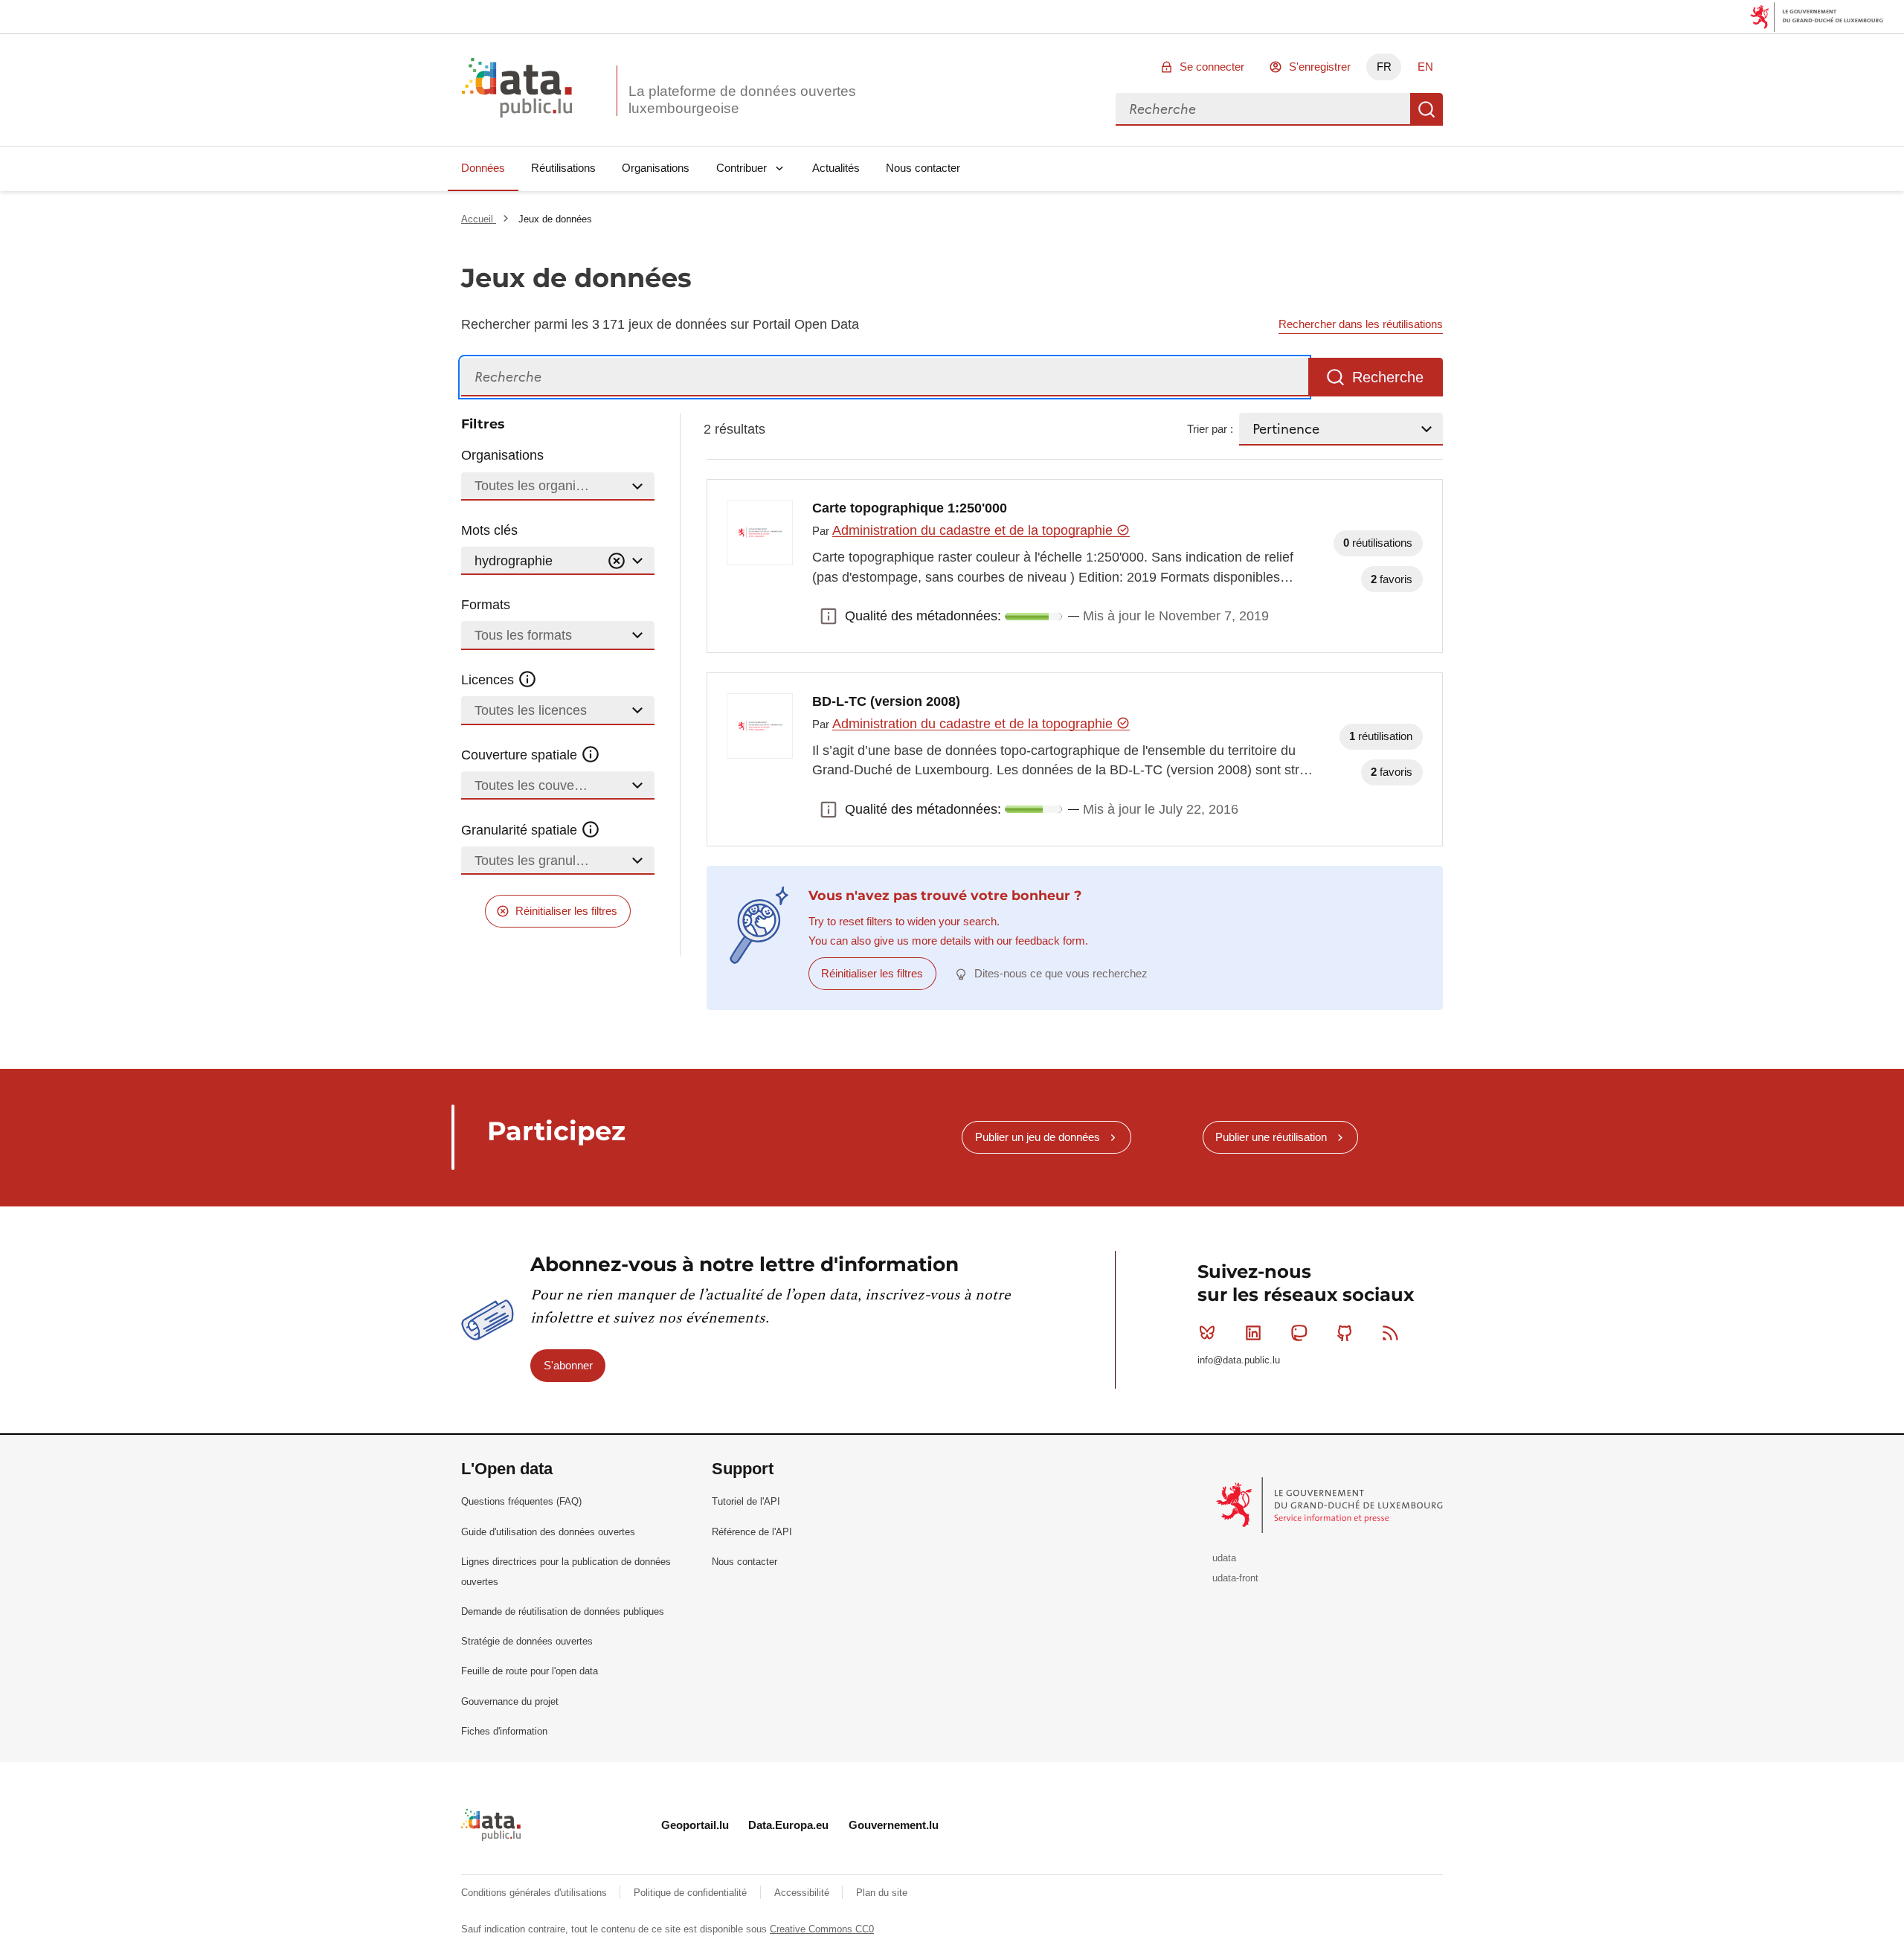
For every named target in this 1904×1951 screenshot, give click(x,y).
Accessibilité (803, 1893)
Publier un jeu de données (1038, 1137)
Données (483, 168)
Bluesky (1207, 1333)
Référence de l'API (752, 1532)
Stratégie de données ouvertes (527, 1641)
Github (1345, 1333)
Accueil (479, 219)
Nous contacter (923, 168)
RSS (1391, 1333)
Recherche (1427, 109)
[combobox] (1263, 109)
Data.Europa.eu (788, 1825)
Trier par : (1210, 429)
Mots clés (489, 530)
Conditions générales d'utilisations (535, 1893)
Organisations (656, 168)
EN (1425, 67)
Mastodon (1299, 1333)
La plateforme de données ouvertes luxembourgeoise (742, 100)
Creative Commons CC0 (822, 1929)
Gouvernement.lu (894, 1825)
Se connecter (1212, 67)
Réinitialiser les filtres (566, 911)
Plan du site (882, 1893)
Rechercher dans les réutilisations (1361, 324)
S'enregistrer (1320, 67)
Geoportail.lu (695, 1825)
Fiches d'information (504, 1731)
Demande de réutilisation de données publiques (563, 1611)
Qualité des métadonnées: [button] (829, 617)
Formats (486, 605)
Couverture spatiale (521, 755)
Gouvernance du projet (510, 1701)
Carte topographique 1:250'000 (910, 508)
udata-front (1235, 1578)
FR (1384, 67)
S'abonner (568, 1365)
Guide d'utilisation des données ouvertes (548, 1532)
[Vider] (617, 561)
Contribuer (742, 168)
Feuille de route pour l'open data (530, 1671)
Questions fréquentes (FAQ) (521, 1501)
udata (1224, 1558)
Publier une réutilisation (1271, 1137)
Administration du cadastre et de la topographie (974, 530)
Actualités (836, 168)
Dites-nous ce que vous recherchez (1061, 973)
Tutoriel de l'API (746, 1501)
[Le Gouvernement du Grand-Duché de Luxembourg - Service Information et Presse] (1331, 1504)
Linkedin (1253, 1333)
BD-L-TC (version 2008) (886, 701)
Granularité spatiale (521, 830)
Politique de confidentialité (692, 1893)
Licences (489, 680)
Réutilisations (563, 168)
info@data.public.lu (1239, 1360)
